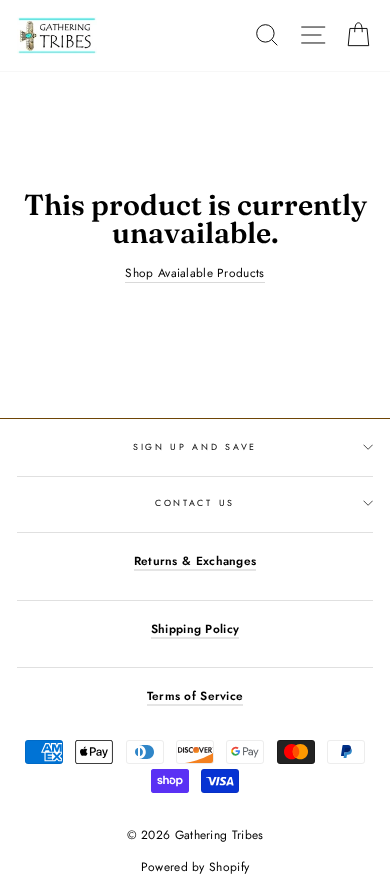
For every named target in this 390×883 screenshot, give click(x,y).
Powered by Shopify (195, 867)
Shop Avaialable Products (194, 273)
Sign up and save (195, 446)
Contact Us (195, 502)
